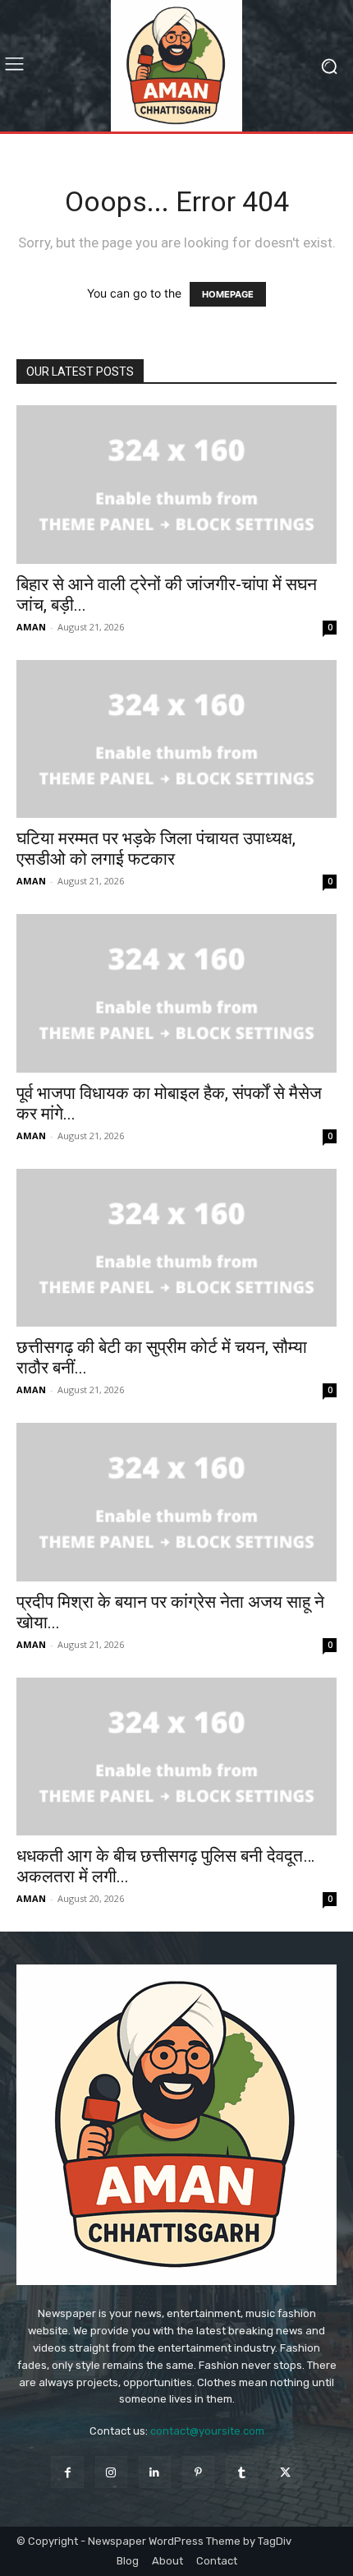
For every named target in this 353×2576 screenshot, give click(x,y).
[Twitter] (285, 2472)
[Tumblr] (242, 2472)
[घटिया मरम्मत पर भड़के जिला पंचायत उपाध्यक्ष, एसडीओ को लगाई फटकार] (176, 739)
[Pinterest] (198, 2472)
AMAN (31, 627)
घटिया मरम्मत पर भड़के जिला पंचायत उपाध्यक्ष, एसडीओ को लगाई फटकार (156, 849)
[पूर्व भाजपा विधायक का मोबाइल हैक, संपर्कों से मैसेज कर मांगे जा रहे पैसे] (176, 993)
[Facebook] (67, 2472)
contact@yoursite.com (207, 2431)
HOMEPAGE (228, 294)
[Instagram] (111, 2472)
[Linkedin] (155, 2472)
